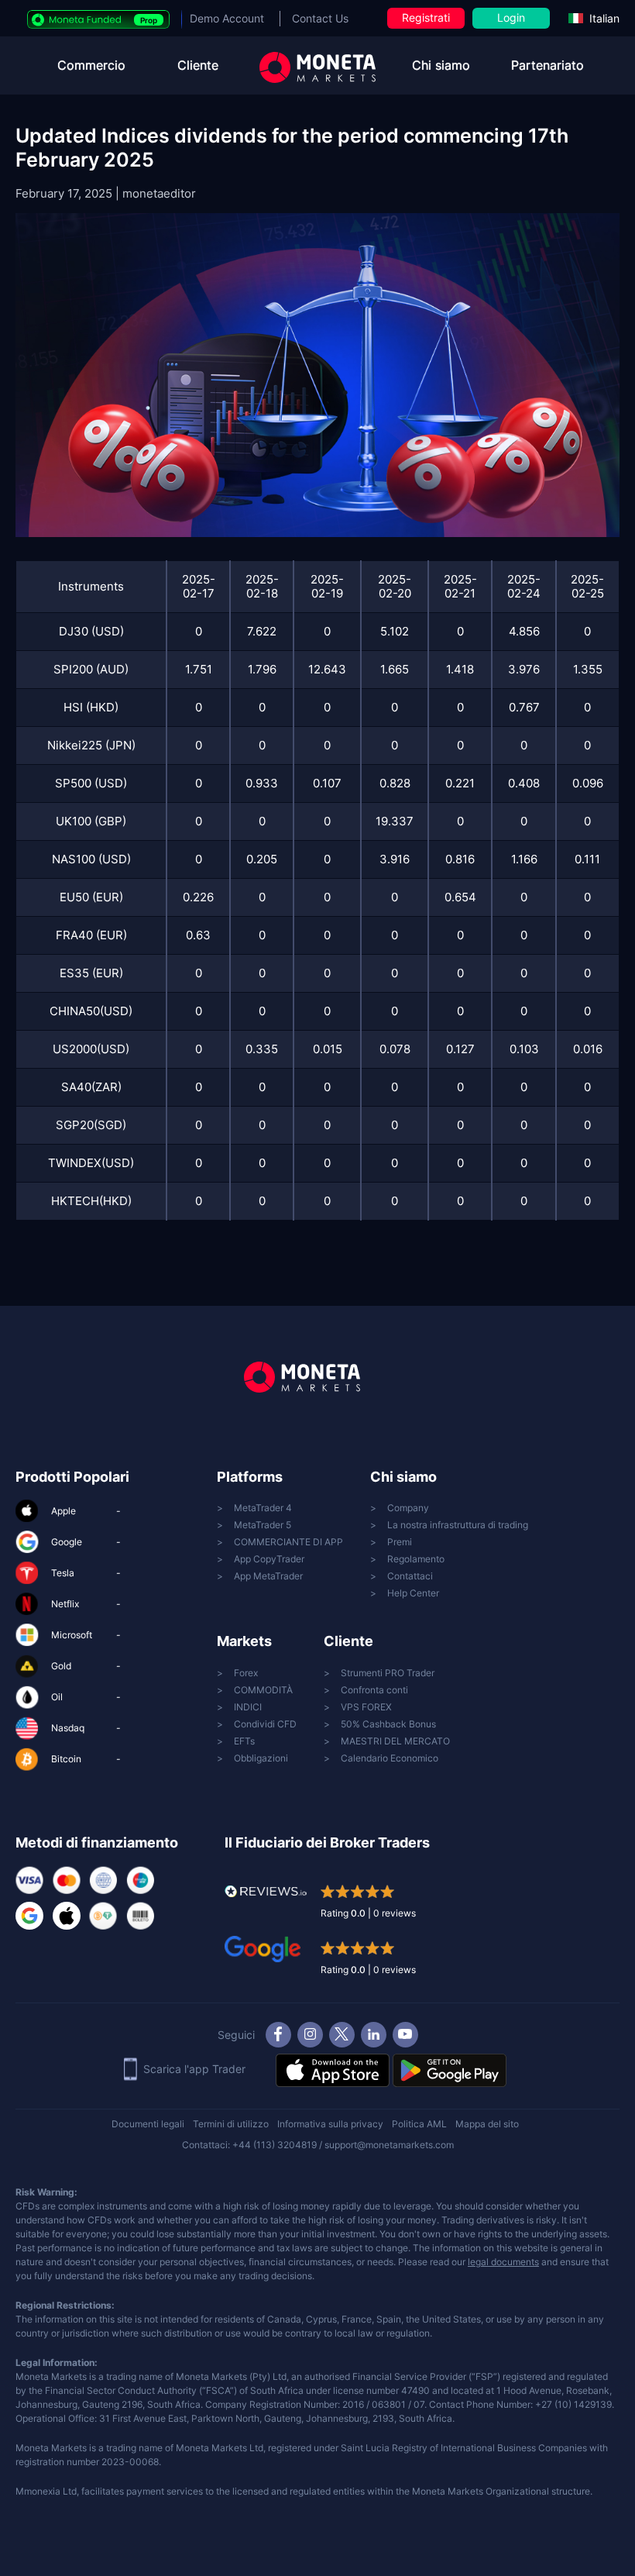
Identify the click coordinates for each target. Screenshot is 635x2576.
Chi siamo (441, 65)
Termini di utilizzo (231, 2124)
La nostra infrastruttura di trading (458, 1525)
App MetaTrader (268, 1576)
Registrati (426, 17)
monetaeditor (159, 193)
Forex (246, 1673)
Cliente (198, 65)
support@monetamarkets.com (389, 2145)
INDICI (248, 1707)
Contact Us (320, 18)
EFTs (244, 1741)
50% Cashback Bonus (388, 1724)
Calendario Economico (390, 1758)
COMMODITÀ (263, 1690)
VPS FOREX (366, 1707)
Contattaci (410, 1576)
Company (408, 1508)
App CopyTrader (269, 1559)
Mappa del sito (487, 2124)
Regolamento (416, 1559)
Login (511, 17)
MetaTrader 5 (263, 1525)
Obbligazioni (261, 1758)
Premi (400, 1542)
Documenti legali (148, 2124)
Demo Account (227, 18)
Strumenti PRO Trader (388, 1673)
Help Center (413, 1593)
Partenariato (547, 65)
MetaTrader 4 (263, 1508)
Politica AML (419, 2124)
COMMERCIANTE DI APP (288, 1542)
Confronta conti (374, 1690)
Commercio (91, 65)
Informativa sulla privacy (330, 2124)
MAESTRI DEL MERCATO (395, 1741)
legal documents (503, 2262)
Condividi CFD (265, 1724)
